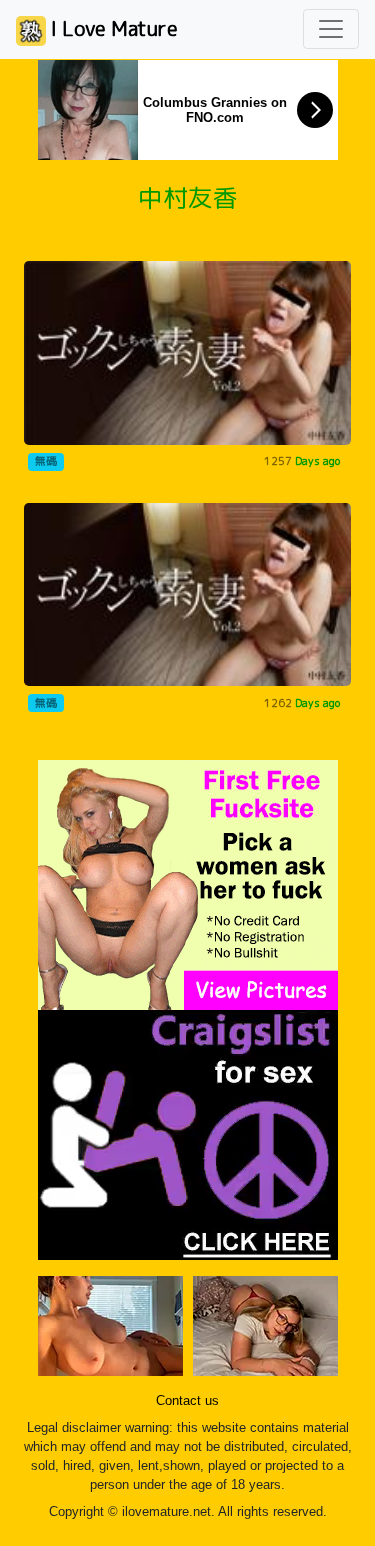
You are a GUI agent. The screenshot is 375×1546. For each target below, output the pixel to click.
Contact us (187, 1401)
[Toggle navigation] (331, 29)
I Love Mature (112, 28)
